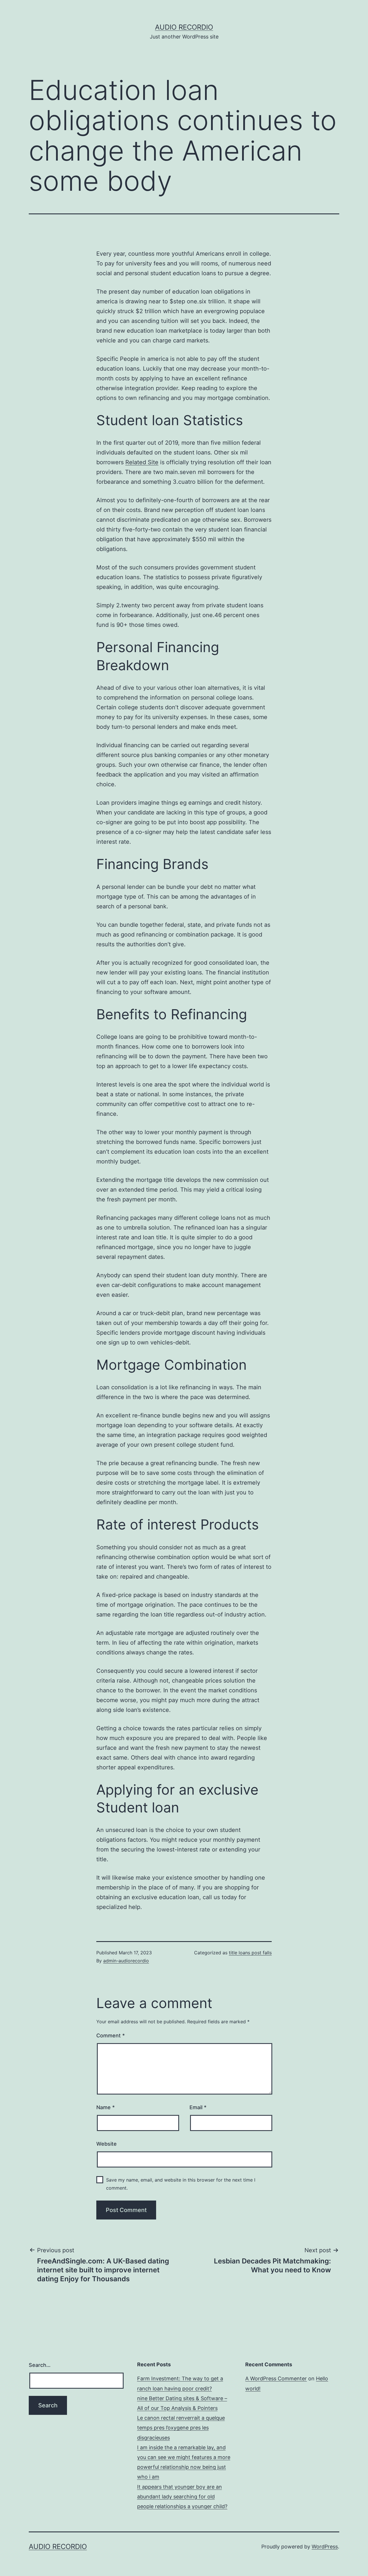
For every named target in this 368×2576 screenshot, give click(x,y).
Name (106, 2107)
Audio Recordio (184, 27)
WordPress (325, 2547)
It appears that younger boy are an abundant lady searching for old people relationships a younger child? (182, 2497)
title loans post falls (250, 1953)
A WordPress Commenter (276, 2378)
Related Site (142, 462)
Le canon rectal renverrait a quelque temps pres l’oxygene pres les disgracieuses (181, 2428)
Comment (111, 2035)
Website (107, 2144)
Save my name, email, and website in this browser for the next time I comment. (181, 2184)
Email (198, 2107)
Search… (40, 2365)
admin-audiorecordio (126, 1961)
